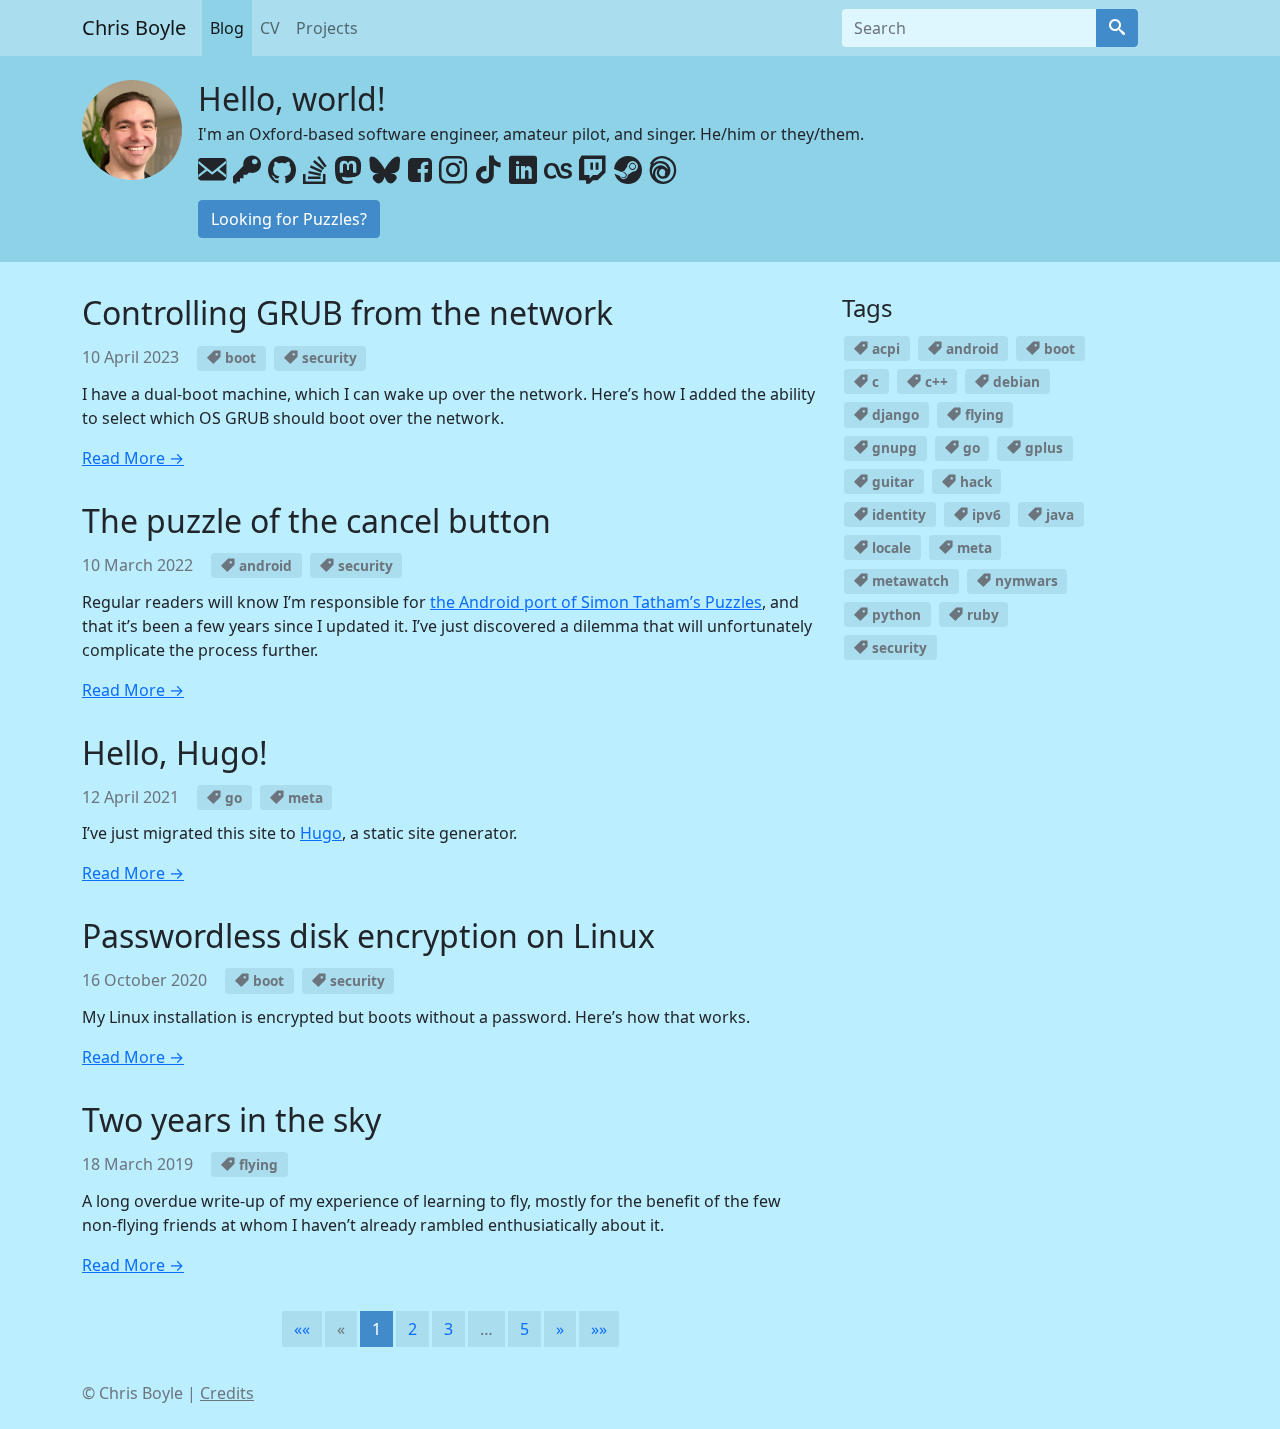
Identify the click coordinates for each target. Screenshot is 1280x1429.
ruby (981, 614)
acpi (884, 348)
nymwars (1024, 580)
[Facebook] (420, 171)
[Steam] (628, 171)
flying (256, 1164)
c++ (934, 381)
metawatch (908, 580)
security (327, 357)
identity (897, 514)
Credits (227, 1393)
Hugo (321, 833)
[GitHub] (282, 171)
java (1058, 514)
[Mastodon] (348, 171)
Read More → (133, 458)
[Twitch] (593, 171)
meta (303, 797)
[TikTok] (488, 171)
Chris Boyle (134, 27)
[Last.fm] (558, 171)
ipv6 (984, 514)
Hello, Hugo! (175, 752)
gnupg (892, 447)
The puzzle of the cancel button (316, 520)
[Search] (1117, 28)
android (263, 565)
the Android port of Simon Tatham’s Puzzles (596, 602)
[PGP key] (247, 171)
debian (1014, 381)
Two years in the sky (231, 1119)
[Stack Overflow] (315, 171)
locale (889, 547)
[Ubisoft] (663, 171)
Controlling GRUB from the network (347, 312)
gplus (1042, 447)
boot (238, 357)
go (231, 797)
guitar (891, 481)
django (893, 414)
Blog (227, 28)
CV (270, 28)
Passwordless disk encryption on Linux (368, 935)
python (894, 614)
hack (974, 481)
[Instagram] (453, 171)
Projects (327, 28)
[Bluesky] (385, 171)
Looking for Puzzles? (289, 219)
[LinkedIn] (523, 171)
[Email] (212, 171)
